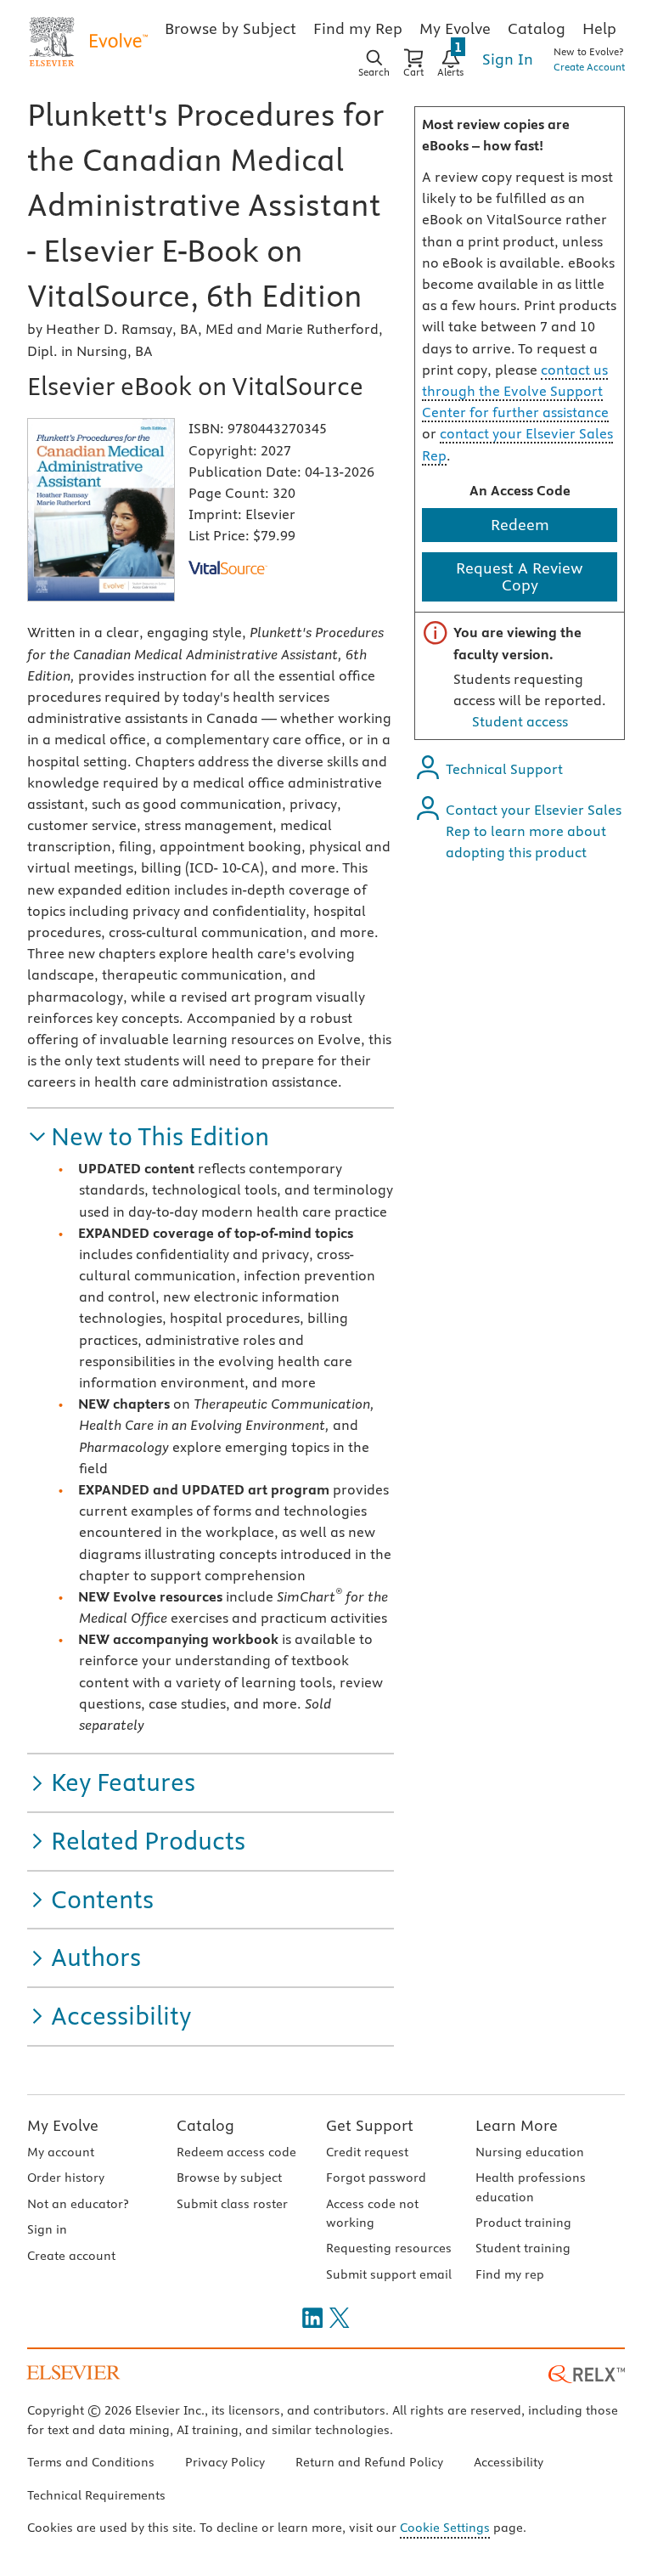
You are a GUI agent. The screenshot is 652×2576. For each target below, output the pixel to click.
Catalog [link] (537, 28)
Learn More (517, 2125)
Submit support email (389, 2274)
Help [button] (599, 28)
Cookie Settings (445, 2528)
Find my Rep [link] (358, 28)
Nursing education (530, 2152)
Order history (66, 2178)
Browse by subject (229, 2178)
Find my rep (510, 2274)
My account (61, 2152)
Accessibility (509, 2462)
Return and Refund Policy (369, 2462)
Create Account (589, 67)
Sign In (508, 59)
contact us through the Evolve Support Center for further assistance (515, 391)
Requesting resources (389, 2248)
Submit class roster (232, 2204)
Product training (523, 2223)
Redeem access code (236, 2152)
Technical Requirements (96, 2495)
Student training (523, 2248)
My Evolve (63, 2125)
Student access (520, 721)
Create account (71, 2256)
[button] (148, 1137)
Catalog (205, 2125)
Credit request (367, 2152)
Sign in (47, 2229)
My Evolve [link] (455, 28)
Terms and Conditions (91, 2462)
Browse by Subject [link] (230, 28)
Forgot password (376, 2178)
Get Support (370, 2125)
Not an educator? (78, 2204)
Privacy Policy (225, 2462)
